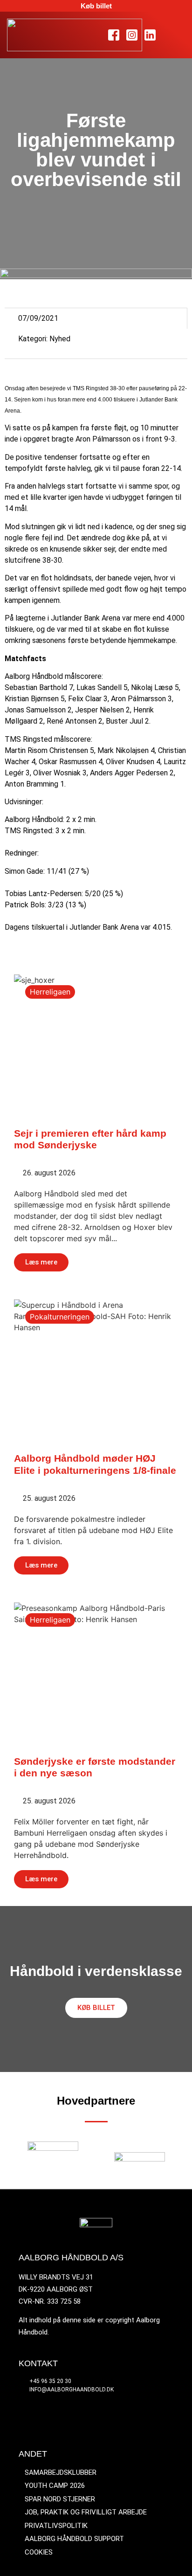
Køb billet (96, 6)
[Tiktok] (168, 35)
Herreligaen (50, 992)
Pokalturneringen (60, 1317)
